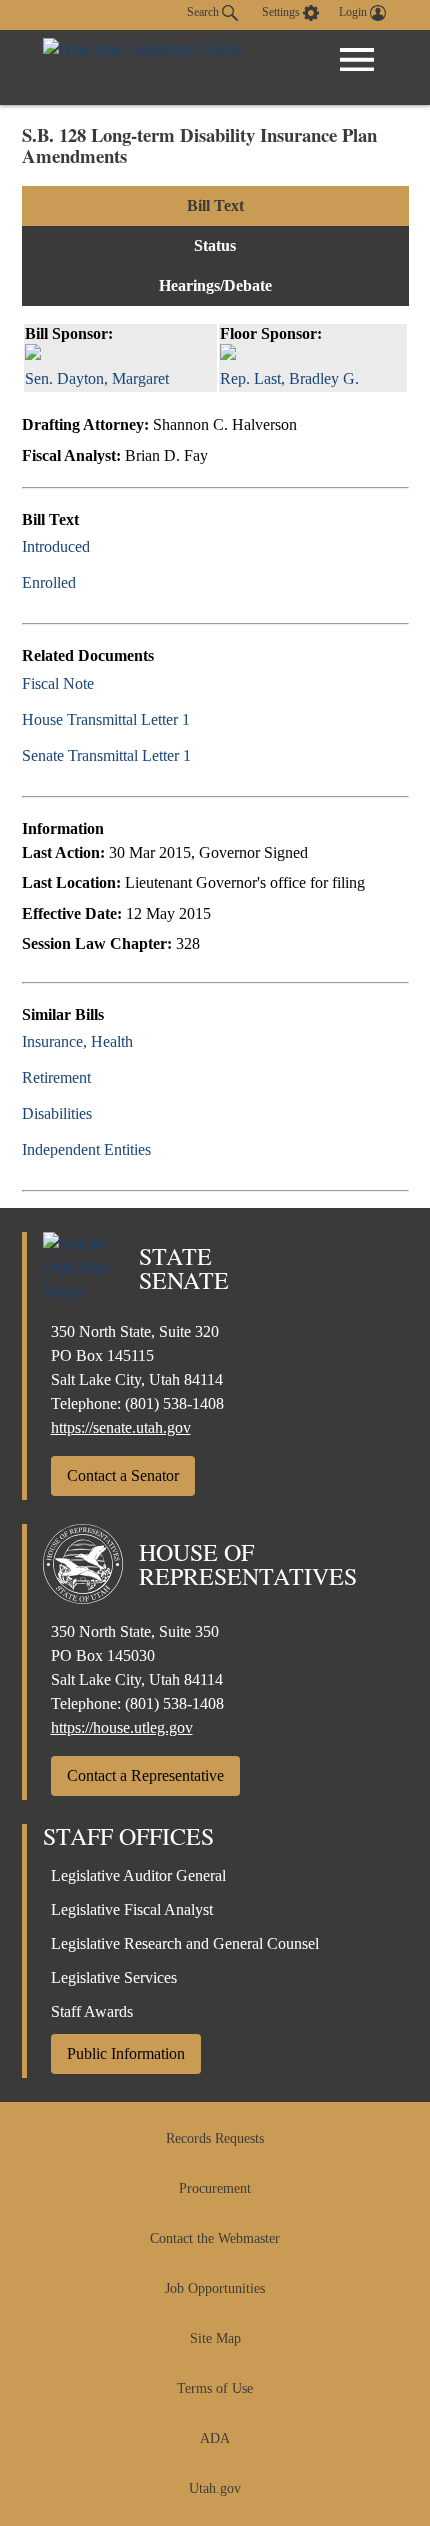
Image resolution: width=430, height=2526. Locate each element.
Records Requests (215, 2138)
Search (204, 12)
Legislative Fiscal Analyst (132, 1909)
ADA (215, 2438)
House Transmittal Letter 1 (106, 719)
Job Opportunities (215, 2288)
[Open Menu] (357, 60)
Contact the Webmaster (215, 2238)
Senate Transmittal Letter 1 (106, 755)
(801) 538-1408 (174, 1403)
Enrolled (49, 582)
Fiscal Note (58, 683)
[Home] (142, 67)
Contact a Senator (123, 1475)
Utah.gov (215, 2488)
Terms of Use (215, 2388)
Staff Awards (92, 2011)
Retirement (56, 1077)
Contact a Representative (145, 1775)
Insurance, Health (77, 1041)
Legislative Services (114, 1977)
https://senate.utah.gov (121, 1427)
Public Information (126, 2053)
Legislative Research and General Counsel (185, 1943)
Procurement (215, 2188)
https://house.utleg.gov (122, 1727)
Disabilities (57, 1113)
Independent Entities (86, 1149)
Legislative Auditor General (138, 1875)
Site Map (215, 2338)
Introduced (56, 546)
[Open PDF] (101, 546)
